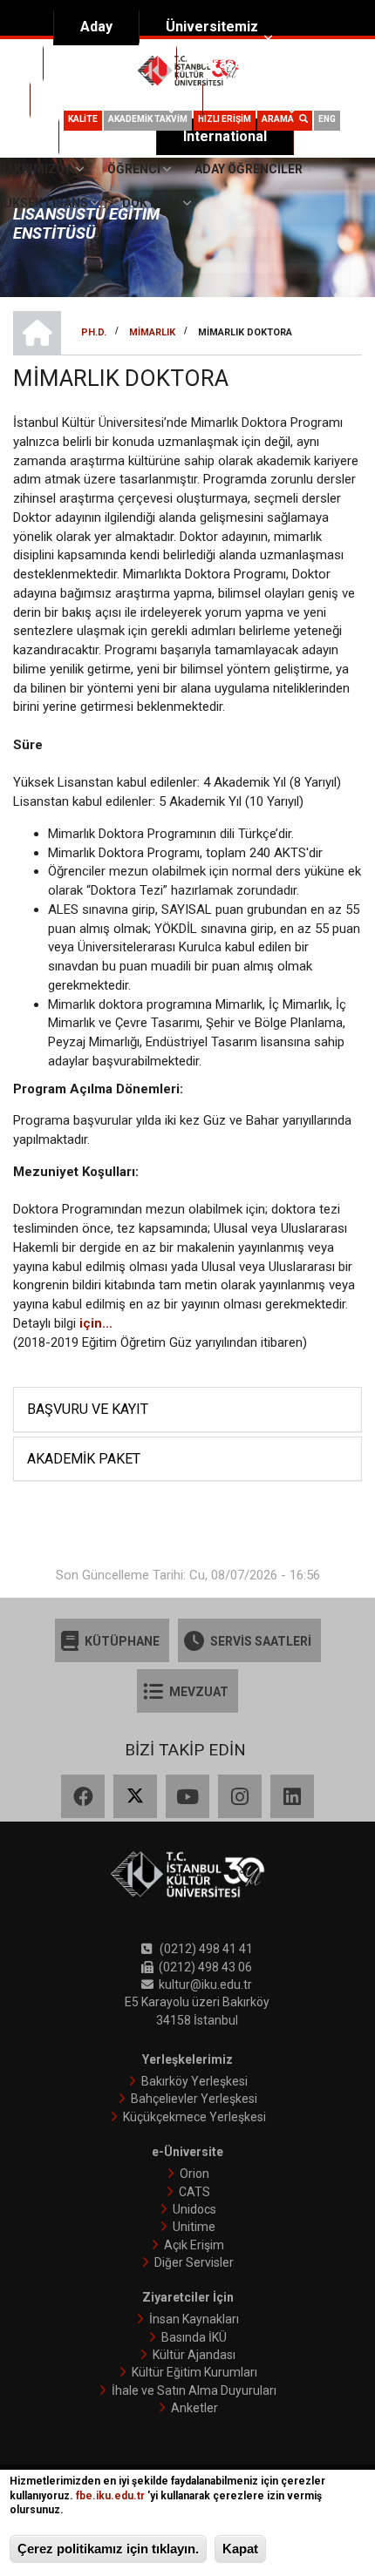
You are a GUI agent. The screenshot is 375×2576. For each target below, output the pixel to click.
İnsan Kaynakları (194, 2319)
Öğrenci (256, 100)
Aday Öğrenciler (249, 169)
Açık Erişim (194, 2245)
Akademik (102, 63)
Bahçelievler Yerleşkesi (194, 2099)
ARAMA (280, 119)
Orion (194, 2174)
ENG (327, 119)
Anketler (194, 2408)
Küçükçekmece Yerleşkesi (194, 2117)
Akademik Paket (84, 1459)
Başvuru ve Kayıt (88, 1409)
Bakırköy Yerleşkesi (194, 2081)
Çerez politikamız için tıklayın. (108, 2549)
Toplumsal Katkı (109, 100)
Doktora (151, 203)
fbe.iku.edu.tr (110, 2496)
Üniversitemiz (212, 27)
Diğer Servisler (194, 2262)
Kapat (240, 2549)
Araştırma (236, 63)
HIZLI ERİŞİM (225, 119)
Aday (96, 27)
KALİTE (83, 119)
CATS (194, 2192)
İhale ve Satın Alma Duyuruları (194, 2390)
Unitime (194, 2227)
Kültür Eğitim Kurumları (194, 2372)
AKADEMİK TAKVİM (148, 119)
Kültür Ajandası (194, 2355)
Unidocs (194, 2209)
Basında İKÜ (194, 2337)
